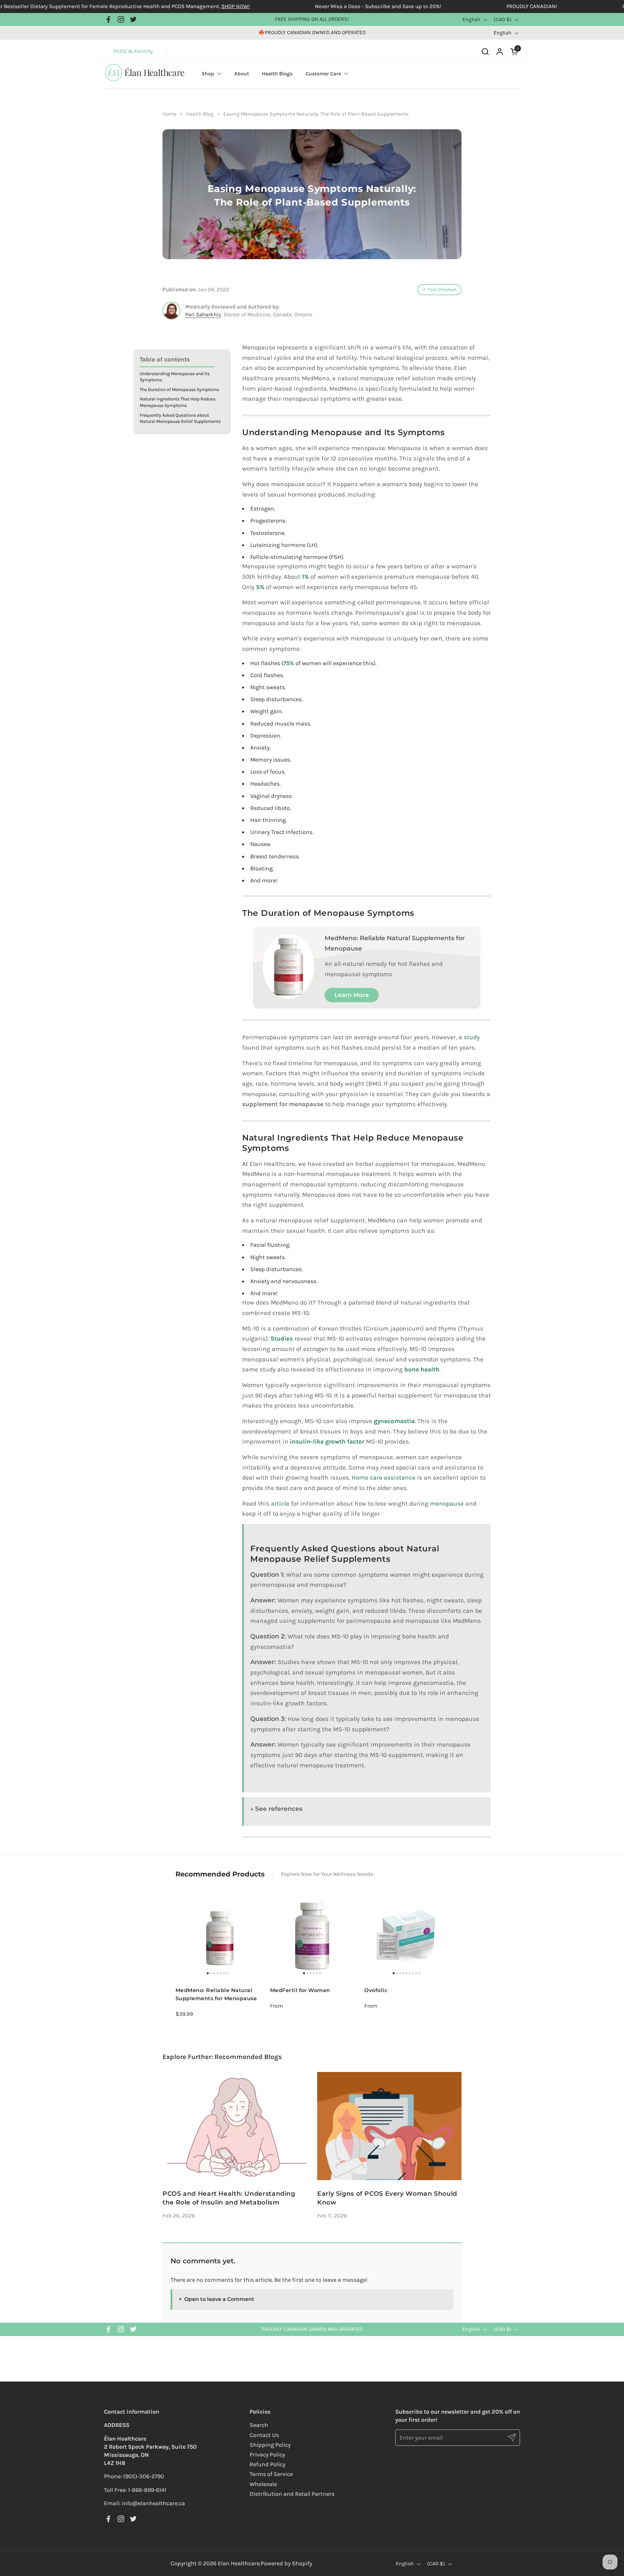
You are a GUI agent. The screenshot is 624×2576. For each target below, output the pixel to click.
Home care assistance (383, 1477)
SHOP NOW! (148, 6)
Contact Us (264, 2435)
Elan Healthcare (239, 2563)
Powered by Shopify (286, 2563)
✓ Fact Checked (439, 290)
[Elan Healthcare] (145, 80)
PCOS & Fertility (140, 51)
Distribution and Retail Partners (292, 2494)
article (280, 1503)
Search (259, 2425)
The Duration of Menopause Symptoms (179, 390)
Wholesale (263, 2484)
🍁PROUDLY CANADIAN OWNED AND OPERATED (312, 33)
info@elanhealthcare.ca (153, 2503)
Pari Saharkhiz (203, 315)
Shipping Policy (270, 2445)
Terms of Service (271, 2474)
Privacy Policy (267, 2455)
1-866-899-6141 (147, 2490)
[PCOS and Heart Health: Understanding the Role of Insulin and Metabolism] (235, 2126)
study (472, 1037)
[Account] (500, 51)
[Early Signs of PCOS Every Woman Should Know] (389, 2126)
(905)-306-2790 (144, 2476)
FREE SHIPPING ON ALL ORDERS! (312, 19)
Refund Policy (267, 2464)
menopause (447, 1503)
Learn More (352, 995)
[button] (485, 51)
